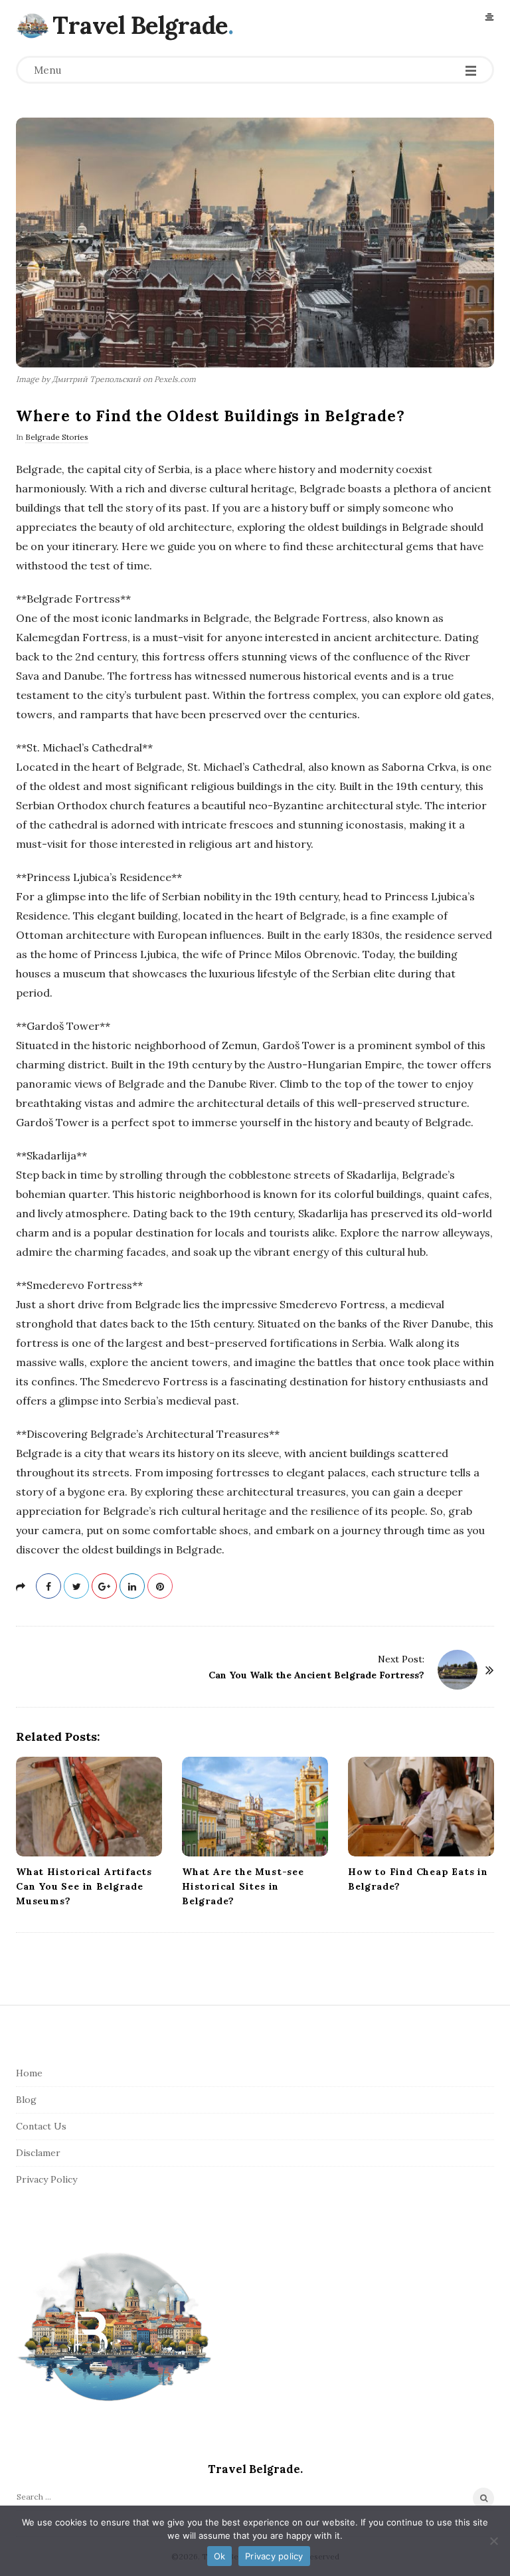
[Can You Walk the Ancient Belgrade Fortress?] (458, 1670)
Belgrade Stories (57, 437)
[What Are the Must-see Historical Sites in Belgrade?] (255, 1807)
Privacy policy (274, 2556)
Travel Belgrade (140, 25)
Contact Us (41, 2126)
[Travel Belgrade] (33, 25)
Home (29, 2073)
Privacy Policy (46, 2179)
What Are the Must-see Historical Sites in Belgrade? (243, 1886)
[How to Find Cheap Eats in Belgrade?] (421, 1807)
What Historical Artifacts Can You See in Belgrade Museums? (84, 1886)
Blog (26, 2100)
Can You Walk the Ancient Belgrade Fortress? (316, 1675)
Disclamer (38, 2153)
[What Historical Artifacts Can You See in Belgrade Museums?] (89, 1807)
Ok (220, 2556)
